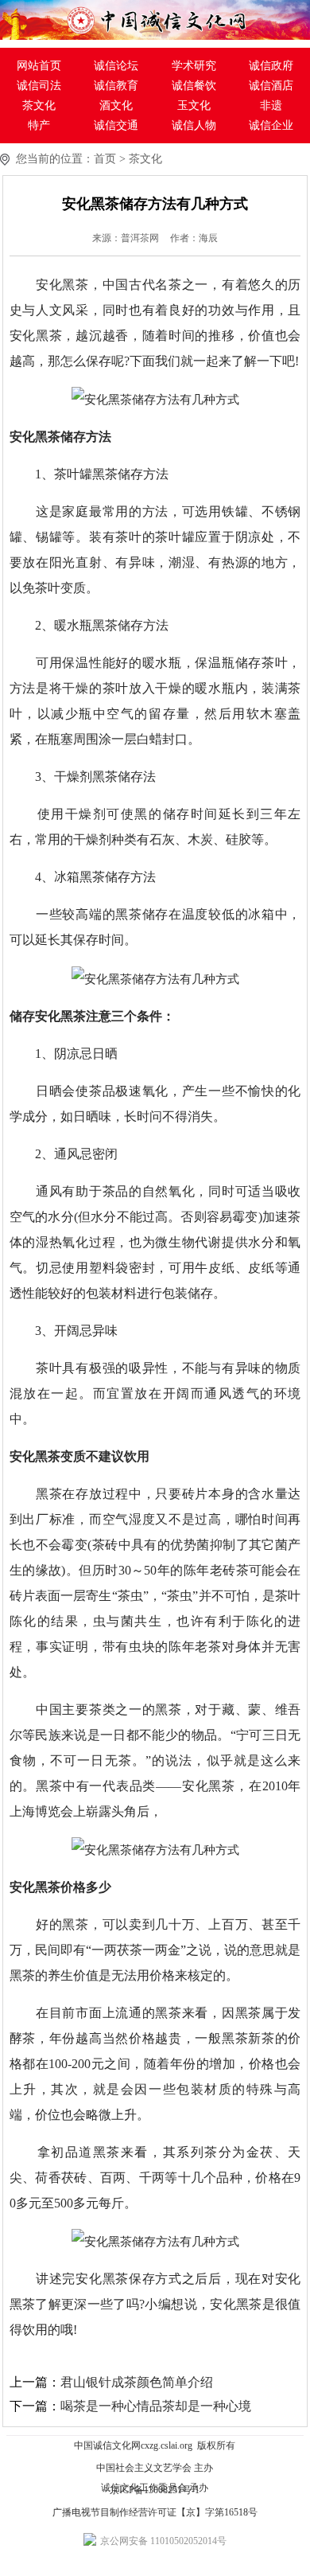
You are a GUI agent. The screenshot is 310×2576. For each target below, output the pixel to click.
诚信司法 (39, 86)
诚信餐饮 (194, 86)
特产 (39, 125)
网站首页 (39, 66)
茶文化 (39, 105)
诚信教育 (116, 86)
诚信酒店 (271, 86)
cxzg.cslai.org (167, 2445)
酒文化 (116, 105)
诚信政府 (271, 66)
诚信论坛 (116, 66)
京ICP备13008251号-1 (155, 2490)
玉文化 (194, 105)
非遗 (271, 105)
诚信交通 (116, 125)
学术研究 (194, 66)
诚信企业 (271, 125)
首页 (105, 159)
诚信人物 (194, 125)
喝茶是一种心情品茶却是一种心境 (156, 2406)
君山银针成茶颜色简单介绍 (137, 2382)
